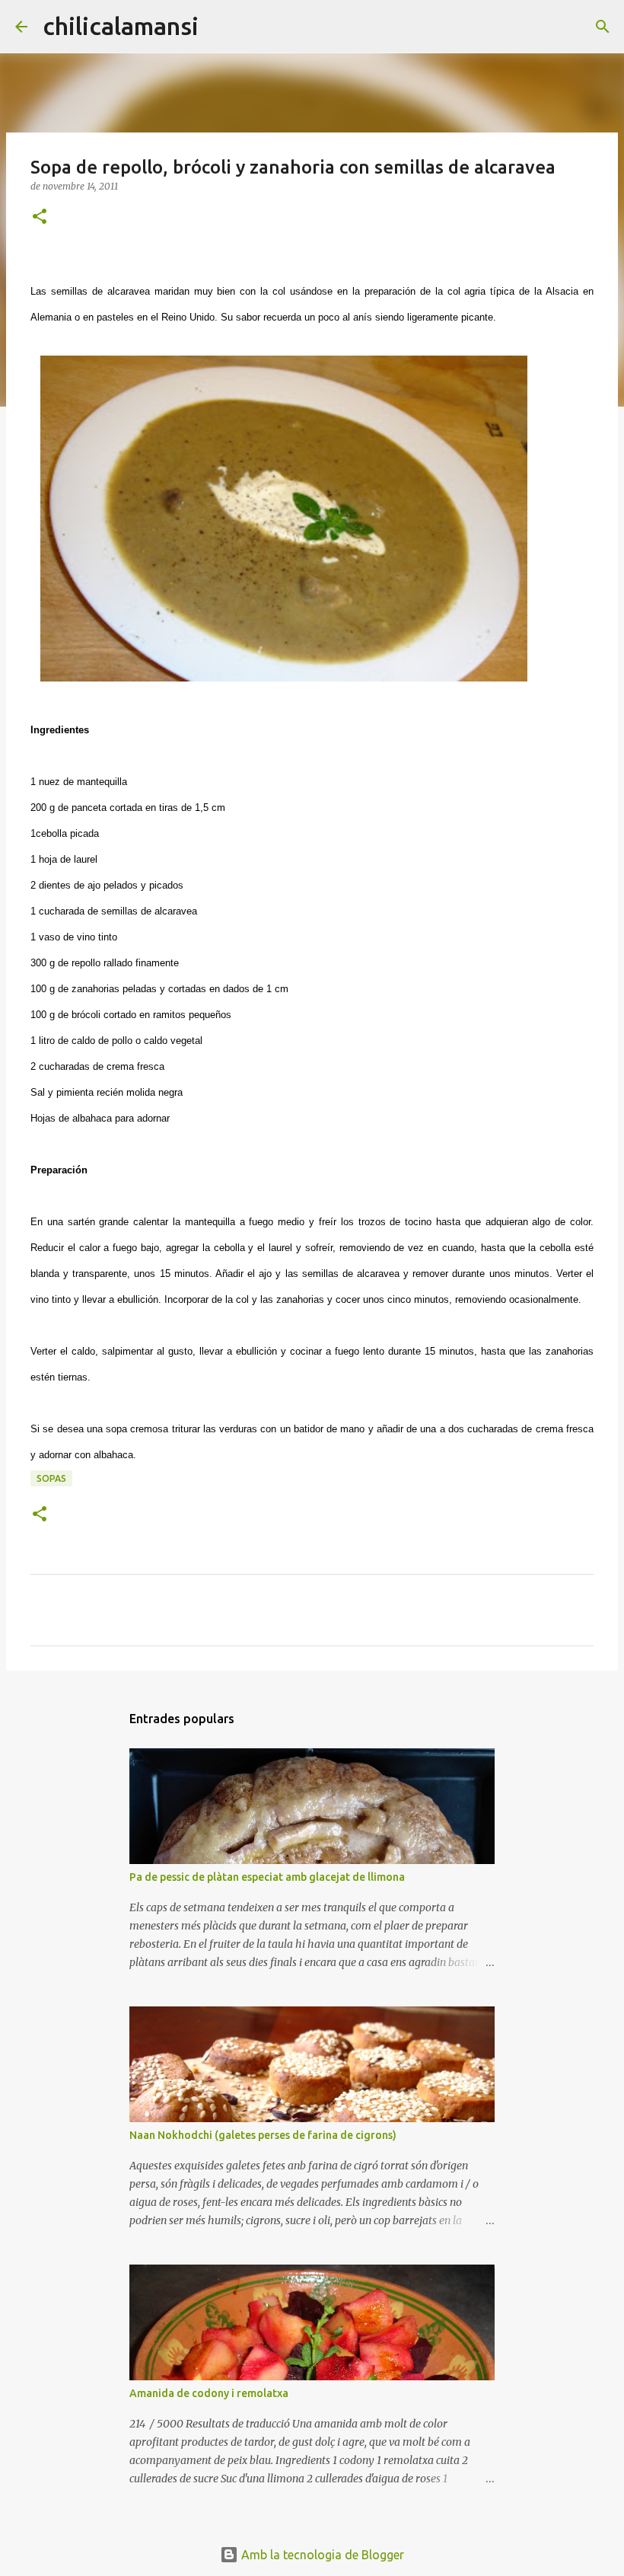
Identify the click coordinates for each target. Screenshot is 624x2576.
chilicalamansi (121, 26)
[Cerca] (220, 27)
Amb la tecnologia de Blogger (321, 2555)
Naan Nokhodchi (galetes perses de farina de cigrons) (263, 2135)
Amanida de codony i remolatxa (209, 2393)
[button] (40, 217)
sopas (51, 1478)
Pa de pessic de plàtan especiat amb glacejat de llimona (267, 1877)
